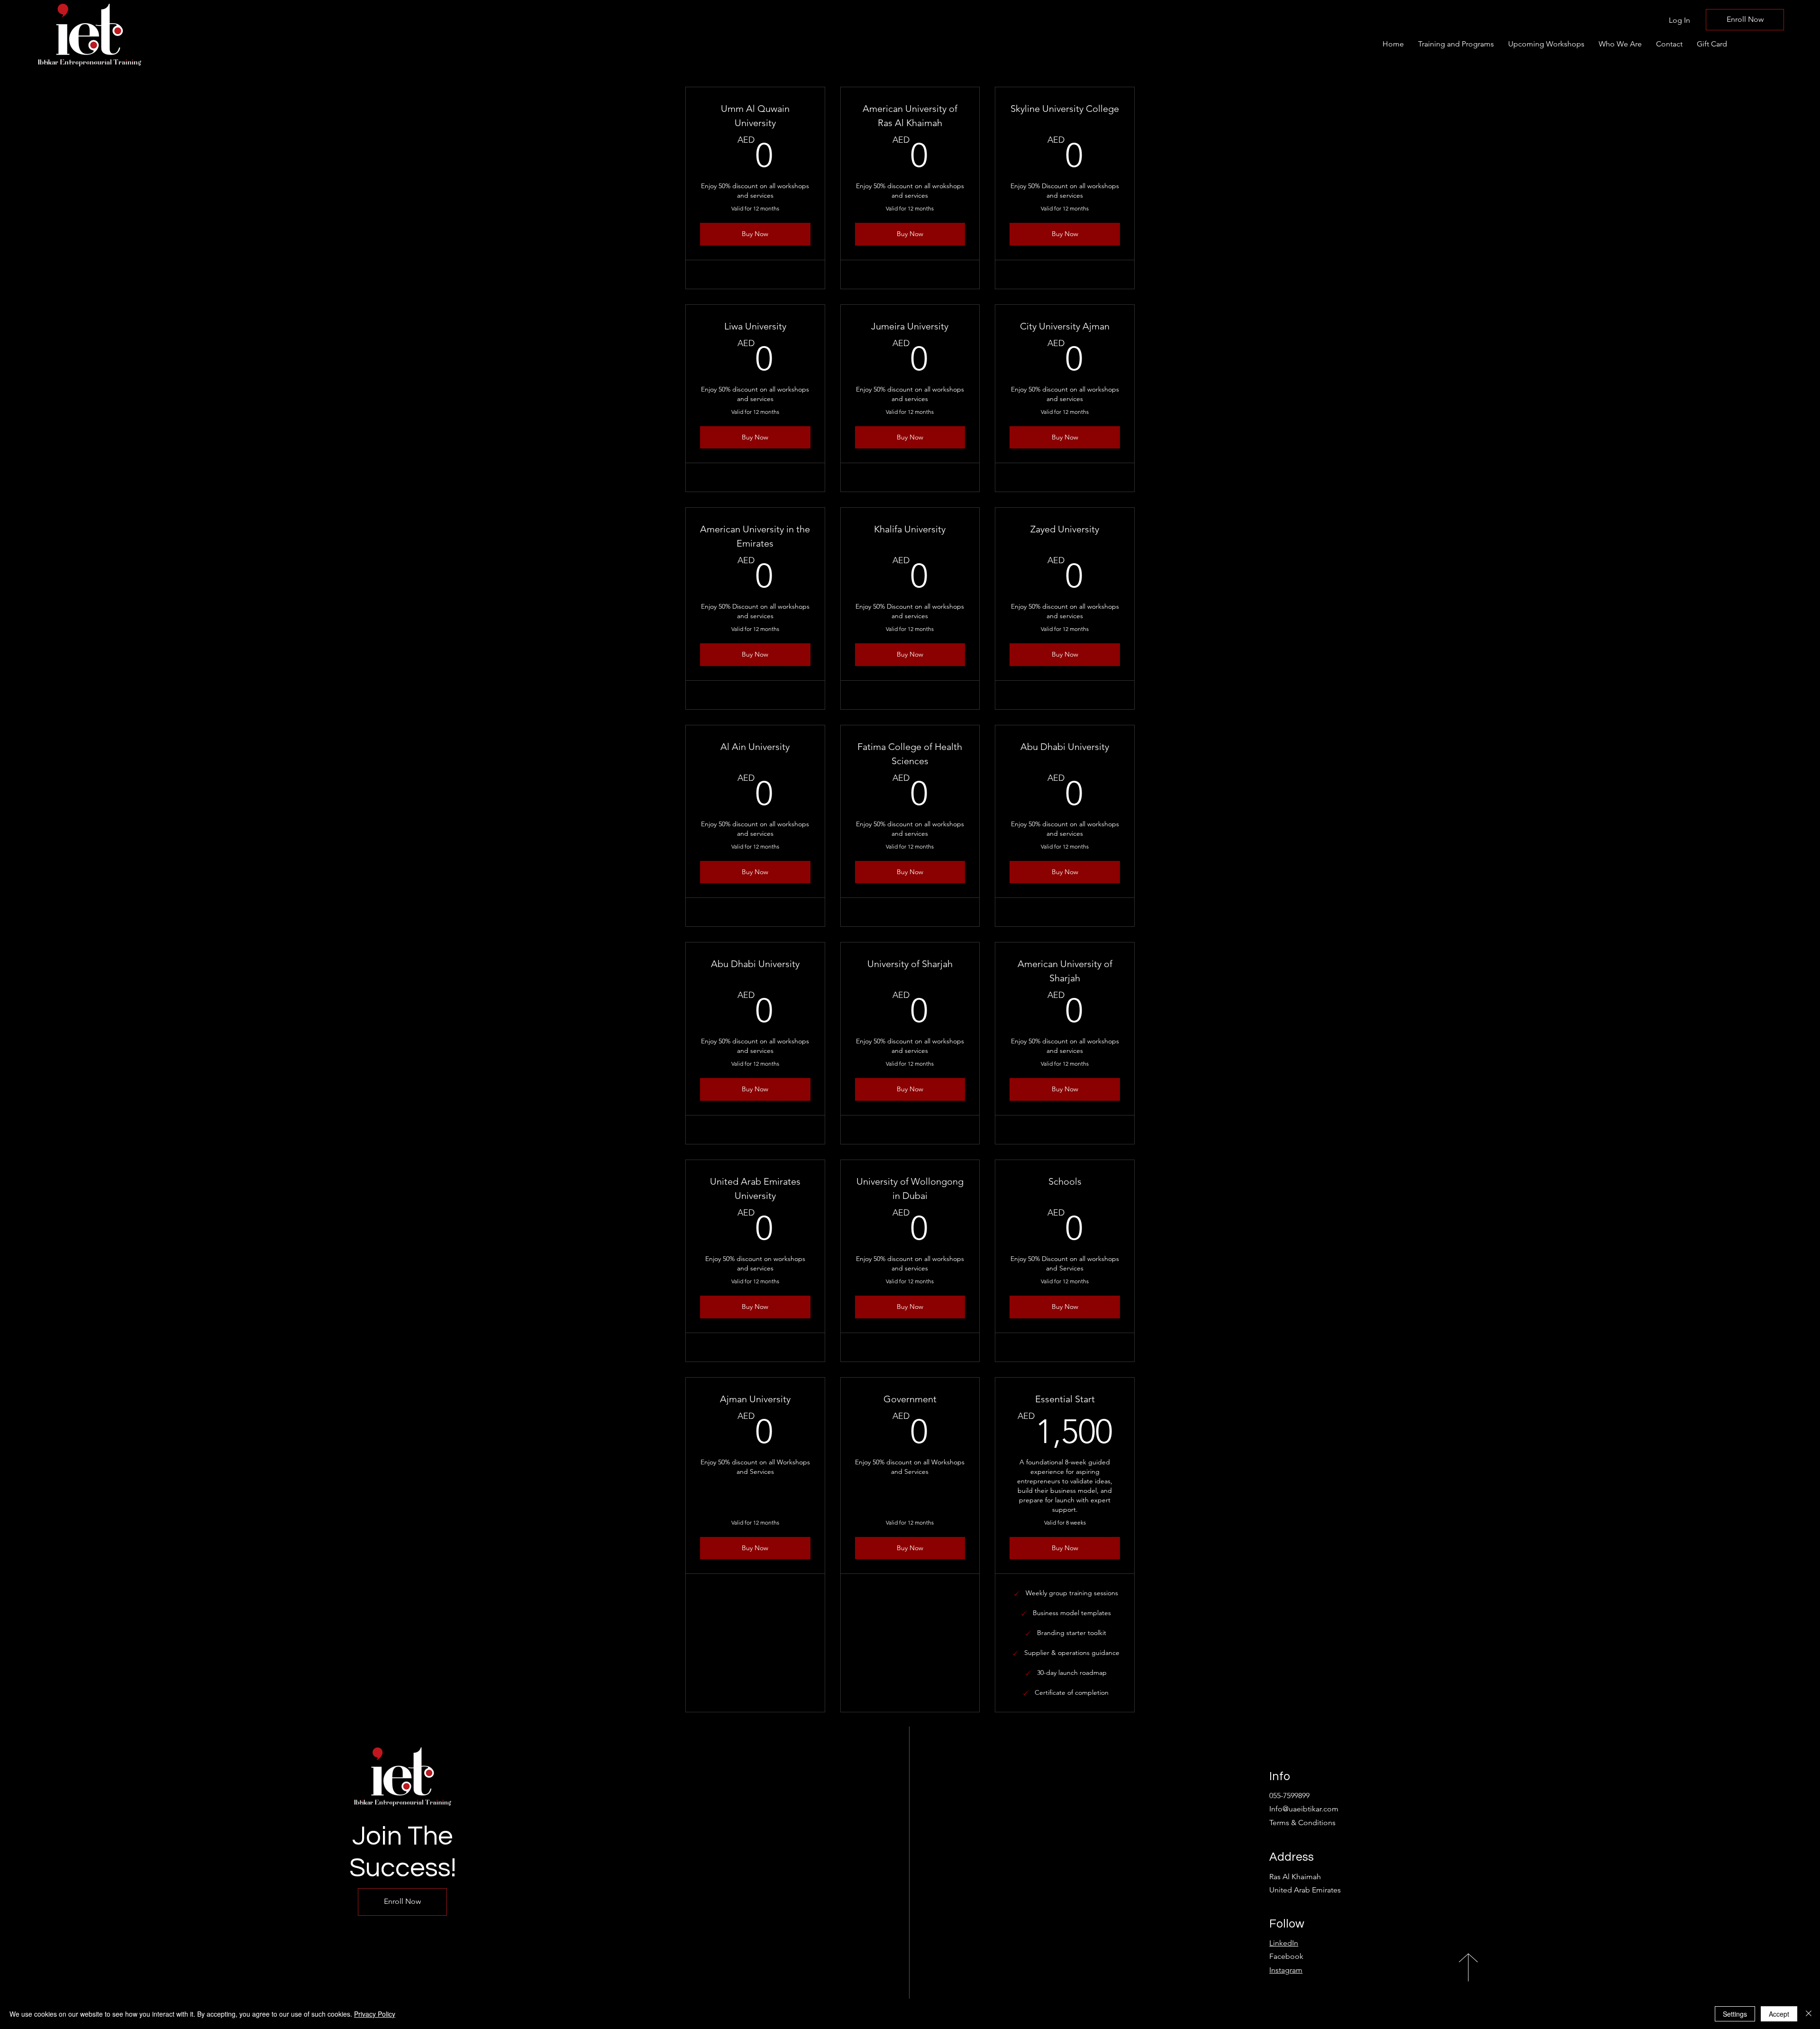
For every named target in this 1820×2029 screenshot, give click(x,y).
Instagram (1286, 1970)
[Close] (1809, 2014)
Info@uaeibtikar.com (1304, 1809)
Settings (1735, 2014)
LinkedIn (1284, 1943)
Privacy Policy (375, 2014)
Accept (1779, 2014)
